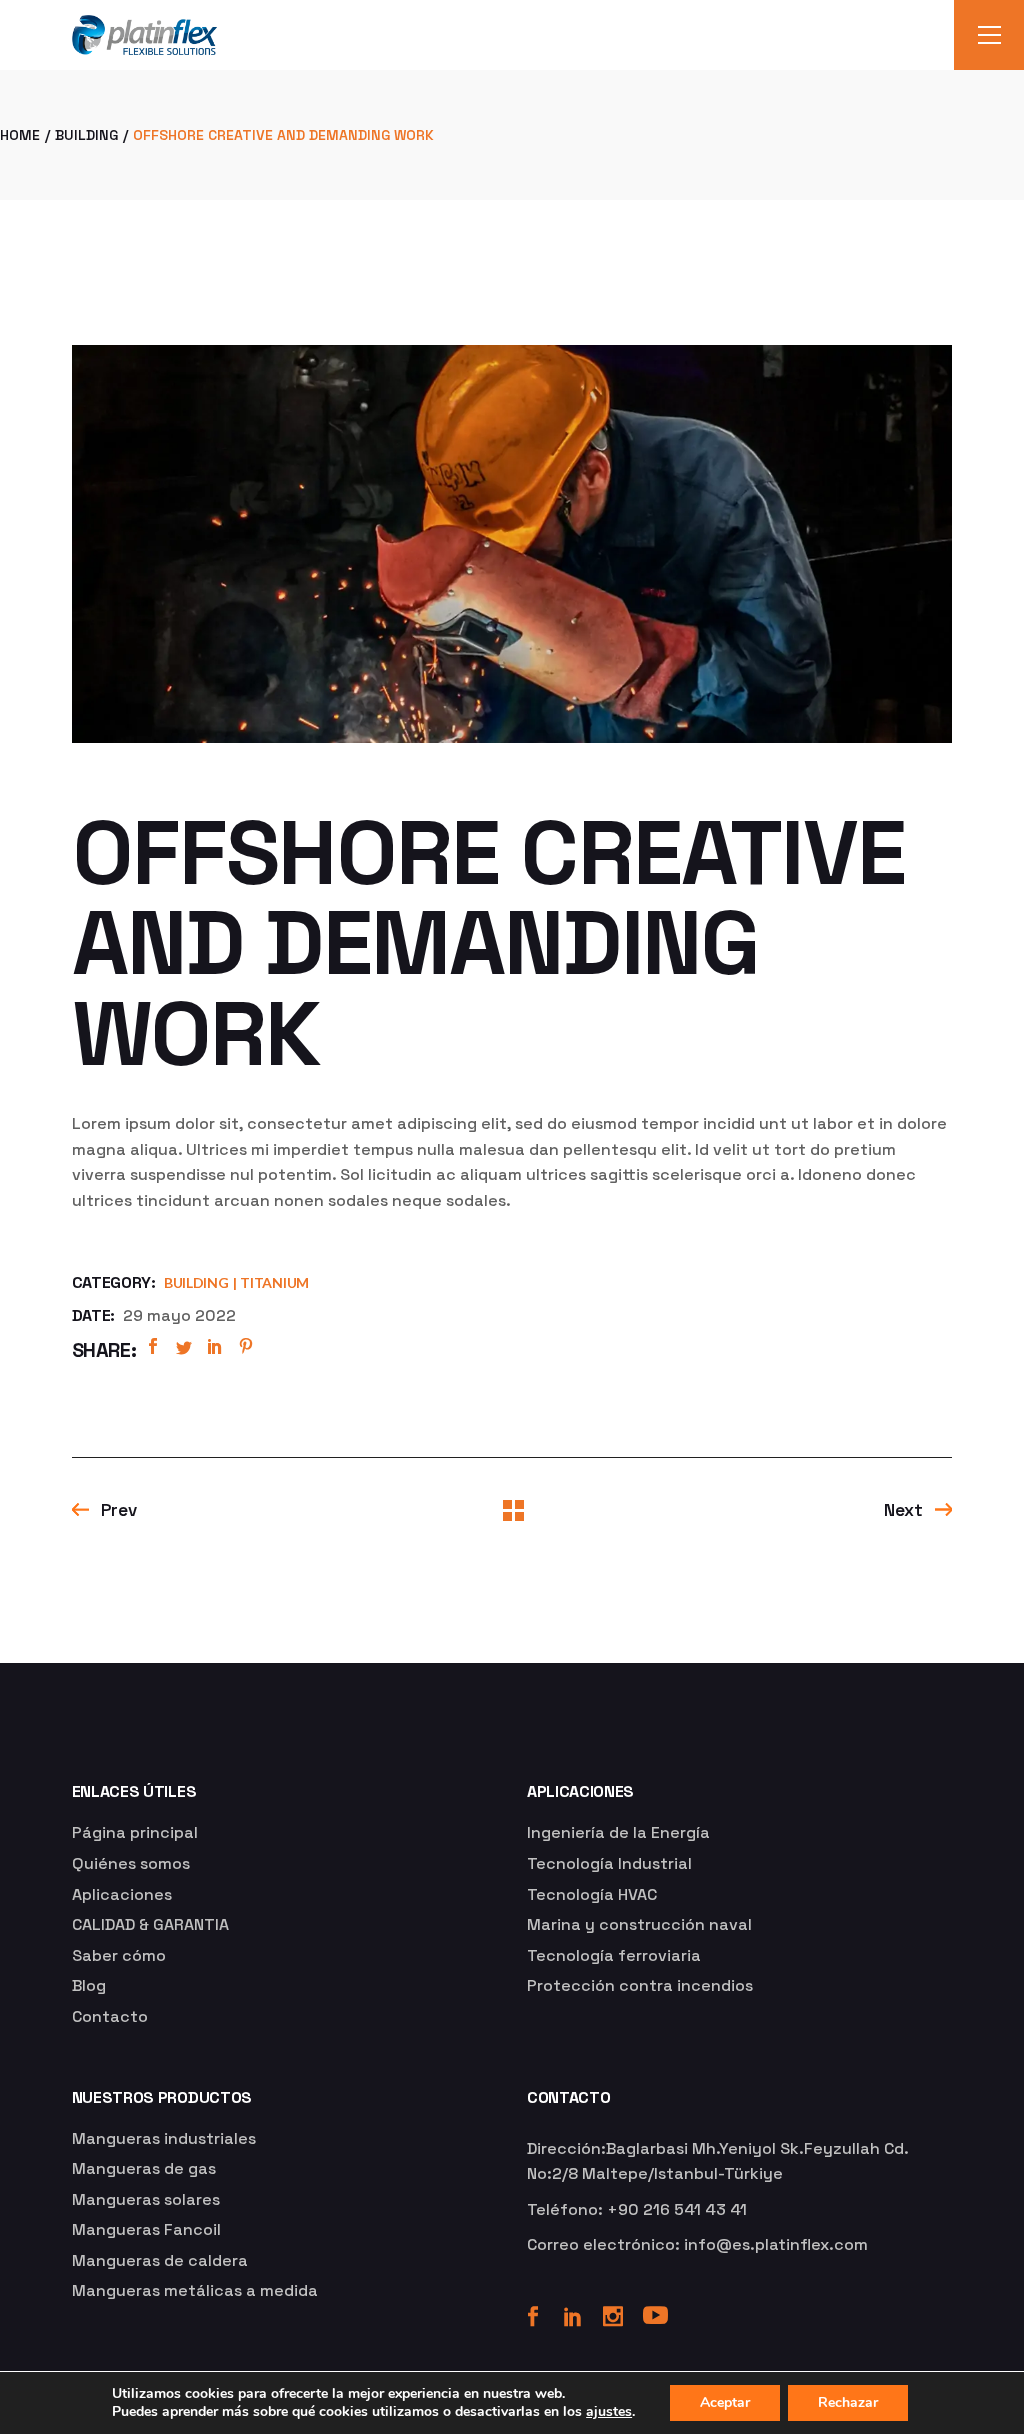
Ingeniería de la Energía (618, 1832)
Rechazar (848, 2402)
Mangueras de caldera (160, 2260)
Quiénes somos (131, 1863)
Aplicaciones (122, 1894)
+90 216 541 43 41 (677, 2209)
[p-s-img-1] (512, 544)
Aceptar (725, 2402)
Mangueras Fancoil (146, 2229)
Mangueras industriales (164, 2138)
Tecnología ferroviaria (614, 1955)
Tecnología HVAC (592, 1894)
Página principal (135, 1832)
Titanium (274, 1282)
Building (196, 1282)
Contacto (110, 2016)
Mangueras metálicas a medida (195, 2290)
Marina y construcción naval (639, 1924)
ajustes (609, 2412)
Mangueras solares (146, 2199)
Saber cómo (119, 1955)
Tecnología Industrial (609, 1863)
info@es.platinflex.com (776, 2244)
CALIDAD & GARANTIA (150, 1924)
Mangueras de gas (144, 2168)
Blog (89, 1985)
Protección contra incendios (640, 1985)
